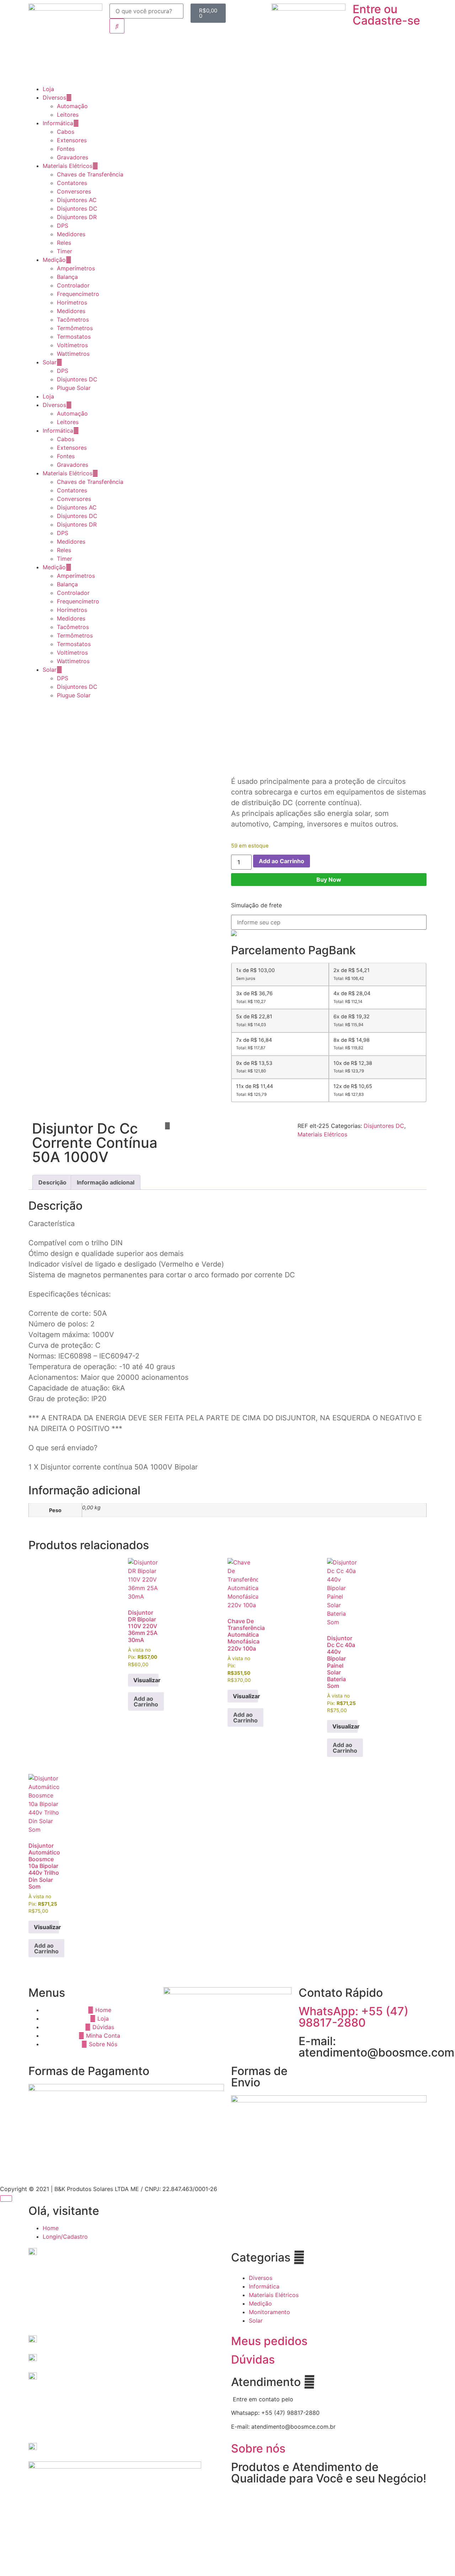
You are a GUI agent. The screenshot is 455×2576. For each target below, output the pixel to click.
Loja (48, 89)
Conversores (74, 191)
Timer (65, 251)
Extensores (72, 140)
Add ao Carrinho (282, 861)
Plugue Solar (74, 388)
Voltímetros (72, 345)
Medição (54, 260)
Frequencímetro (78, 294)
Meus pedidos (269, 2341)
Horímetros (72, 302)
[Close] (6, 2198)
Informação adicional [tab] (106, 1182)
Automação (72, 106)
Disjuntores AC (77, 200)
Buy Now (329, 880)
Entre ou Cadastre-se (386, 15)
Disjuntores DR (77, 217)
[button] (167, 1126)
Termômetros (75, 328)
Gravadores (73, 157)
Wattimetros (73, 354)
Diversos (54, 97)
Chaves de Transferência (90, 174)
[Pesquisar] (117, 26)
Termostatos (74, 337)
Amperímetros (76, 268)
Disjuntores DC (77, 208)
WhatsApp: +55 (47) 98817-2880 (354, 2017)
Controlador (73, 285)
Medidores (71, 234)
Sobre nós (258, 2448)
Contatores (72, 183)
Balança (67, 277)
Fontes (66, 149)
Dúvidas (253, 2359)
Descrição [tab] (52, 1182)
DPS (63, 226)
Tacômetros (73, 320)
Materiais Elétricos (68, 166)
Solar (50, 362)
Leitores (68, 115)
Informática (58, 123)
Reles (64, 243)
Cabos (66, 132)
